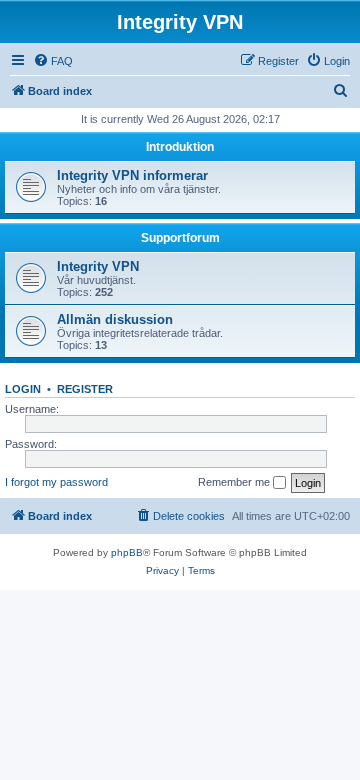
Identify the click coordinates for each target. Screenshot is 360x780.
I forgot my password (56, 482)
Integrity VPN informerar (132, 175)
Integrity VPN (98, 266)
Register (85, 389)
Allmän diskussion (115, 319)
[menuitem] (53, 61)
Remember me (235, 482)
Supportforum (180, 238)
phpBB (127, 552)
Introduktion (180, 147)
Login (23, 389)
